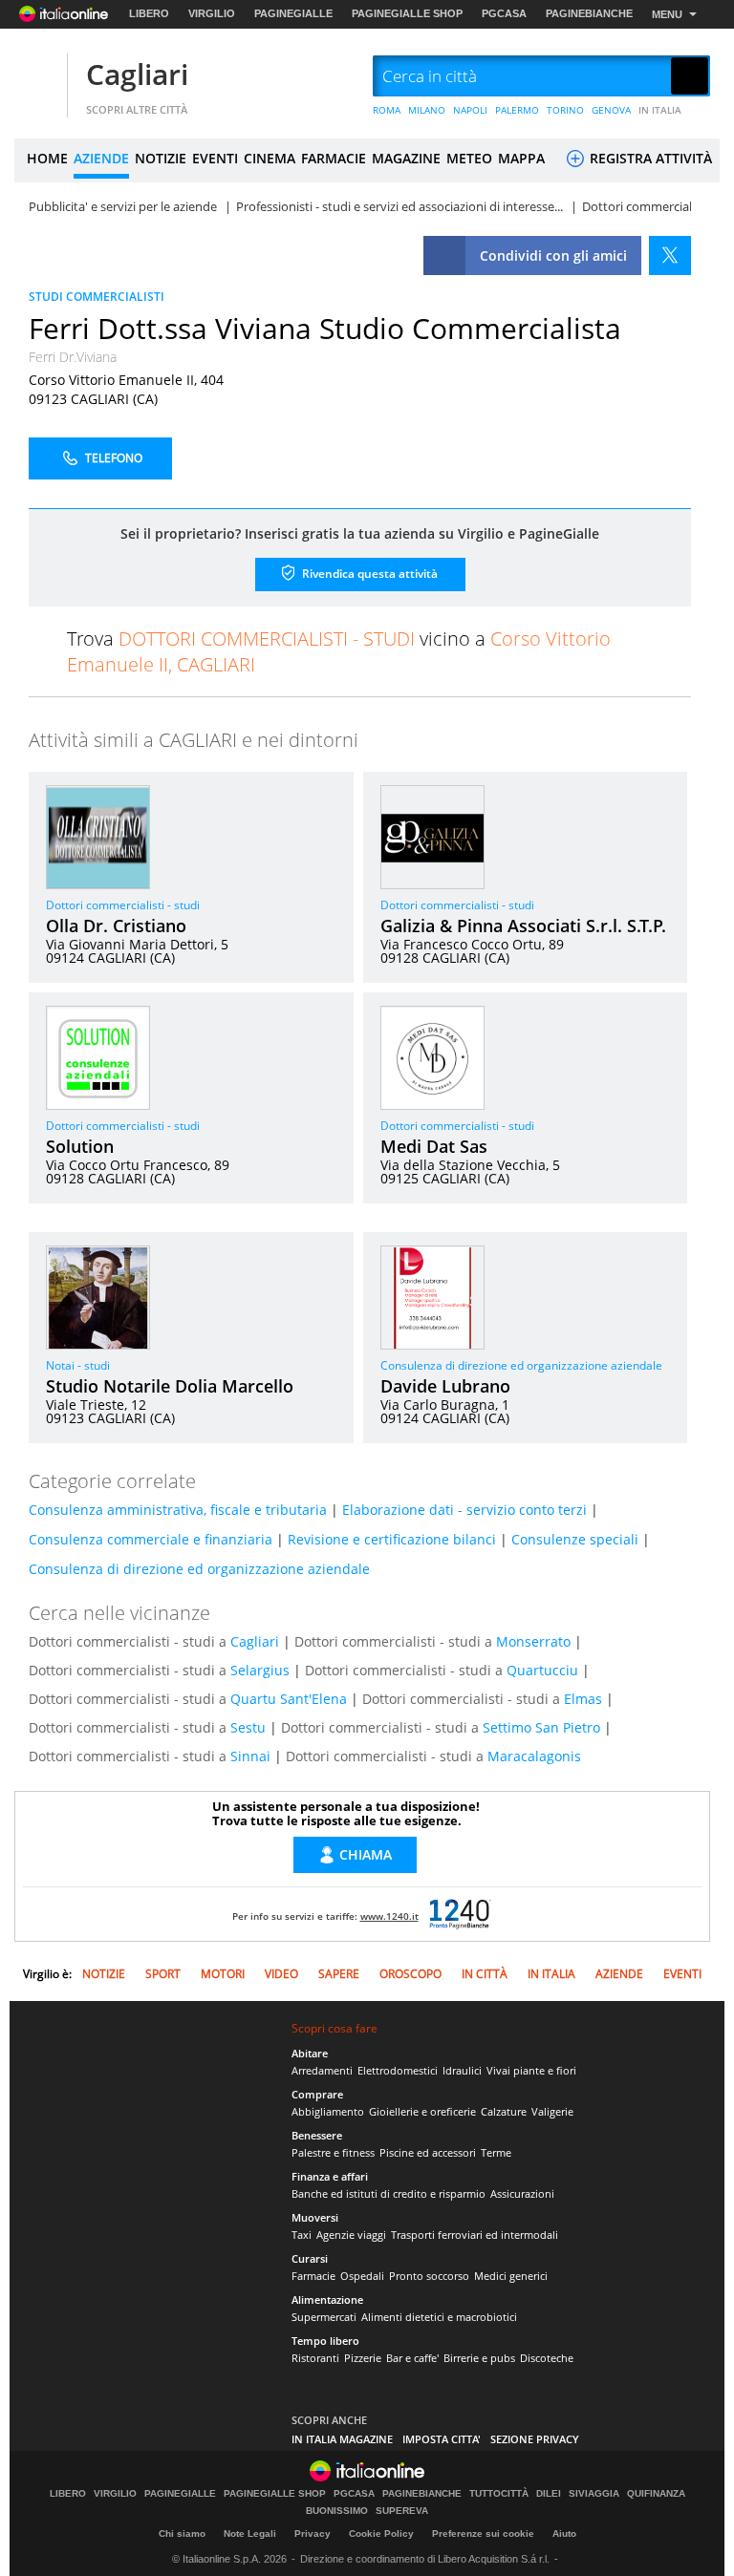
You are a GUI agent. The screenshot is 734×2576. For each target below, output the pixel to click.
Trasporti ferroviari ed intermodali (475, 2235)
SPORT (163, 1974)
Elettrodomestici (398, 2070)
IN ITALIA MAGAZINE (342, 2439)
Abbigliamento (328, 2111)
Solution (80, 1146)
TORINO (565, 110)
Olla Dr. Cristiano (116, 926)
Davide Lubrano (445, 1386)
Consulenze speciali (575, 1539)
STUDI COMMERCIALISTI (97, 297)
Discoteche (547, 2358)
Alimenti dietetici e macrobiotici (439, 2317)
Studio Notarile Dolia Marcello (170, 1386)
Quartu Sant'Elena (289, 1699)
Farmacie (313, 2276)
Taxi (302, 2235)
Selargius (260, 1670)
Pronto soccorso (429, 2276)
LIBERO (149, 13)
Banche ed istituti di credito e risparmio (389, 2193)
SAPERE (339, 1974)
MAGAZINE (406, 158)
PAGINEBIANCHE (589, 13)
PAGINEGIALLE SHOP (407, 13)
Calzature (504, 2111)
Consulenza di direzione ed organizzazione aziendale (521, 1365)
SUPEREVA (402, 2511)
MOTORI (223, 1974)
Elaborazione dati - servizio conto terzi (464, 1510)
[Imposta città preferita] (38, 77)
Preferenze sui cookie (483, 2533)
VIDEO (281, 1974)
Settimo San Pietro (541, 1727)
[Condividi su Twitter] (670, 255)
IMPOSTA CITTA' (442, 2439)
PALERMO (517, 110)
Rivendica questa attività (368, 573)
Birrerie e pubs (479, 2358)
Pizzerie (363, 2358)
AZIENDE (101, 158)
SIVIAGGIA (594, 2494)
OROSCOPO (410, 1974)
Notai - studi (78, 1365)
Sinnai (250, 1756)
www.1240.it (389, 1916)
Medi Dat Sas (434, 1146)
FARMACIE (334, 158)
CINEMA (270, 158)
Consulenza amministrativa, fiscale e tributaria (178, 1510)
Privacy (313, 2533)
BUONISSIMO (337, 2511)
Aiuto (564, 2533)
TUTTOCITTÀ (499, 2494)
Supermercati (324, 2317)
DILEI (549, 2494)
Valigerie (552, 2111)
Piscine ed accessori (428, 2152)
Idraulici (462, 2070)
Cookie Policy (381, 2533)
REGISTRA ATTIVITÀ (649, 158)
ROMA (387, 110)
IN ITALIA (660, 110)
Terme (496, 2152)
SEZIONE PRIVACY (535, 2439)
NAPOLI (470, 110)
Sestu (248, 1727)
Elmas (583, 1699)
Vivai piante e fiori (531, 2070)
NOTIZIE (161, 158)
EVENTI (215, 158)
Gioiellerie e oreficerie (422, 2111)
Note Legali (250, 2533)
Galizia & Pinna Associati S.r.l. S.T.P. (523, 926)
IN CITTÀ (485, 1974)
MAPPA (521, 158)
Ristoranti (315, 2358)
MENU (667, 14)
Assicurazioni (522, 2193)
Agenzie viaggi (351, 2235)
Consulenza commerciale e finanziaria (151, 1539)
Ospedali (362, 2276)
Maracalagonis (534, 1756)
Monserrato (533, 1641)
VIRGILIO (212, 13)
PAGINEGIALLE (293, 13)
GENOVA (611, 110)
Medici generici (511, 2276)
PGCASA (504, 13)
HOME (47, 158)
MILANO (427, 110)
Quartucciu (542, 1670)
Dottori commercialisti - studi (123, 905)
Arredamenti (322, 2070)
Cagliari (137, 74)
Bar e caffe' (412, 2358)
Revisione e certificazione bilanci (392, 1539)
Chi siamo (182, 2533)
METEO (469, 158)
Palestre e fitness (333, 2152)
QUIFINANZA (656, 2494)
